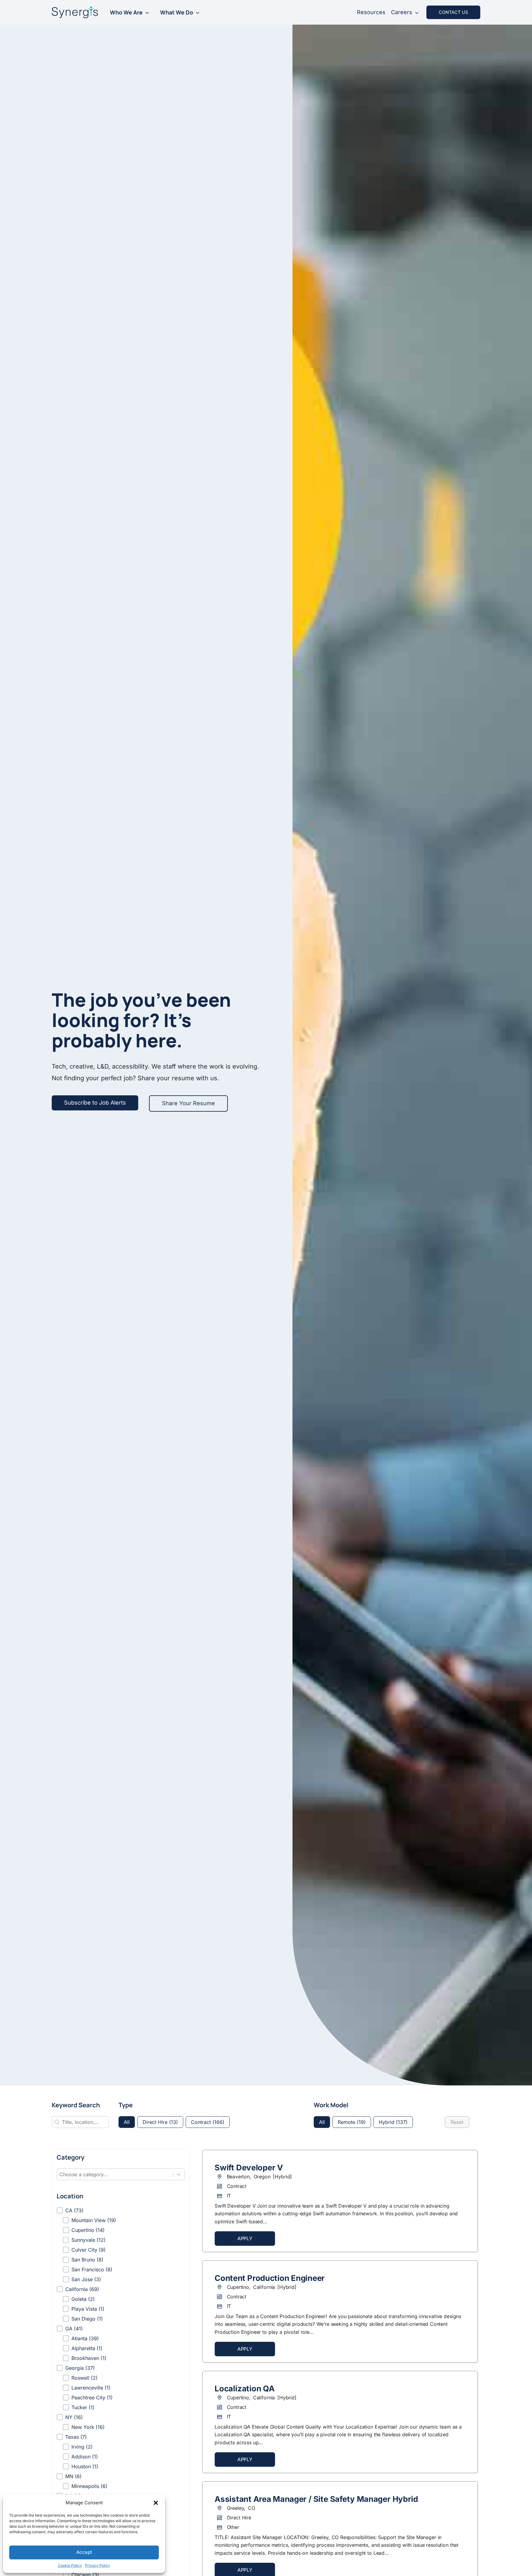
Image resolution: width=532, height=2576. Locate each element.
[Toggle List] (179, 2174)
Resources (371, 12)
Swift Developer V (249, 2168)
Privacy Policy (98, 2565)
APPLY (245, 2239)
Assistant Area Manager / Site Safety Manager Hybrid (316, 2499)
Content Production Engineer (270, 2278)
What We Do (177, 12)
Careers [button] (402, 12)
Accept (84, 2552)
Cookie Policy (70, 2565)
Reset (457, 2122)
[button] (156, 2503)
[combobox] (115, 2174)
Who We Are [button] (126, 12)
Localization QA (244, 2389)
